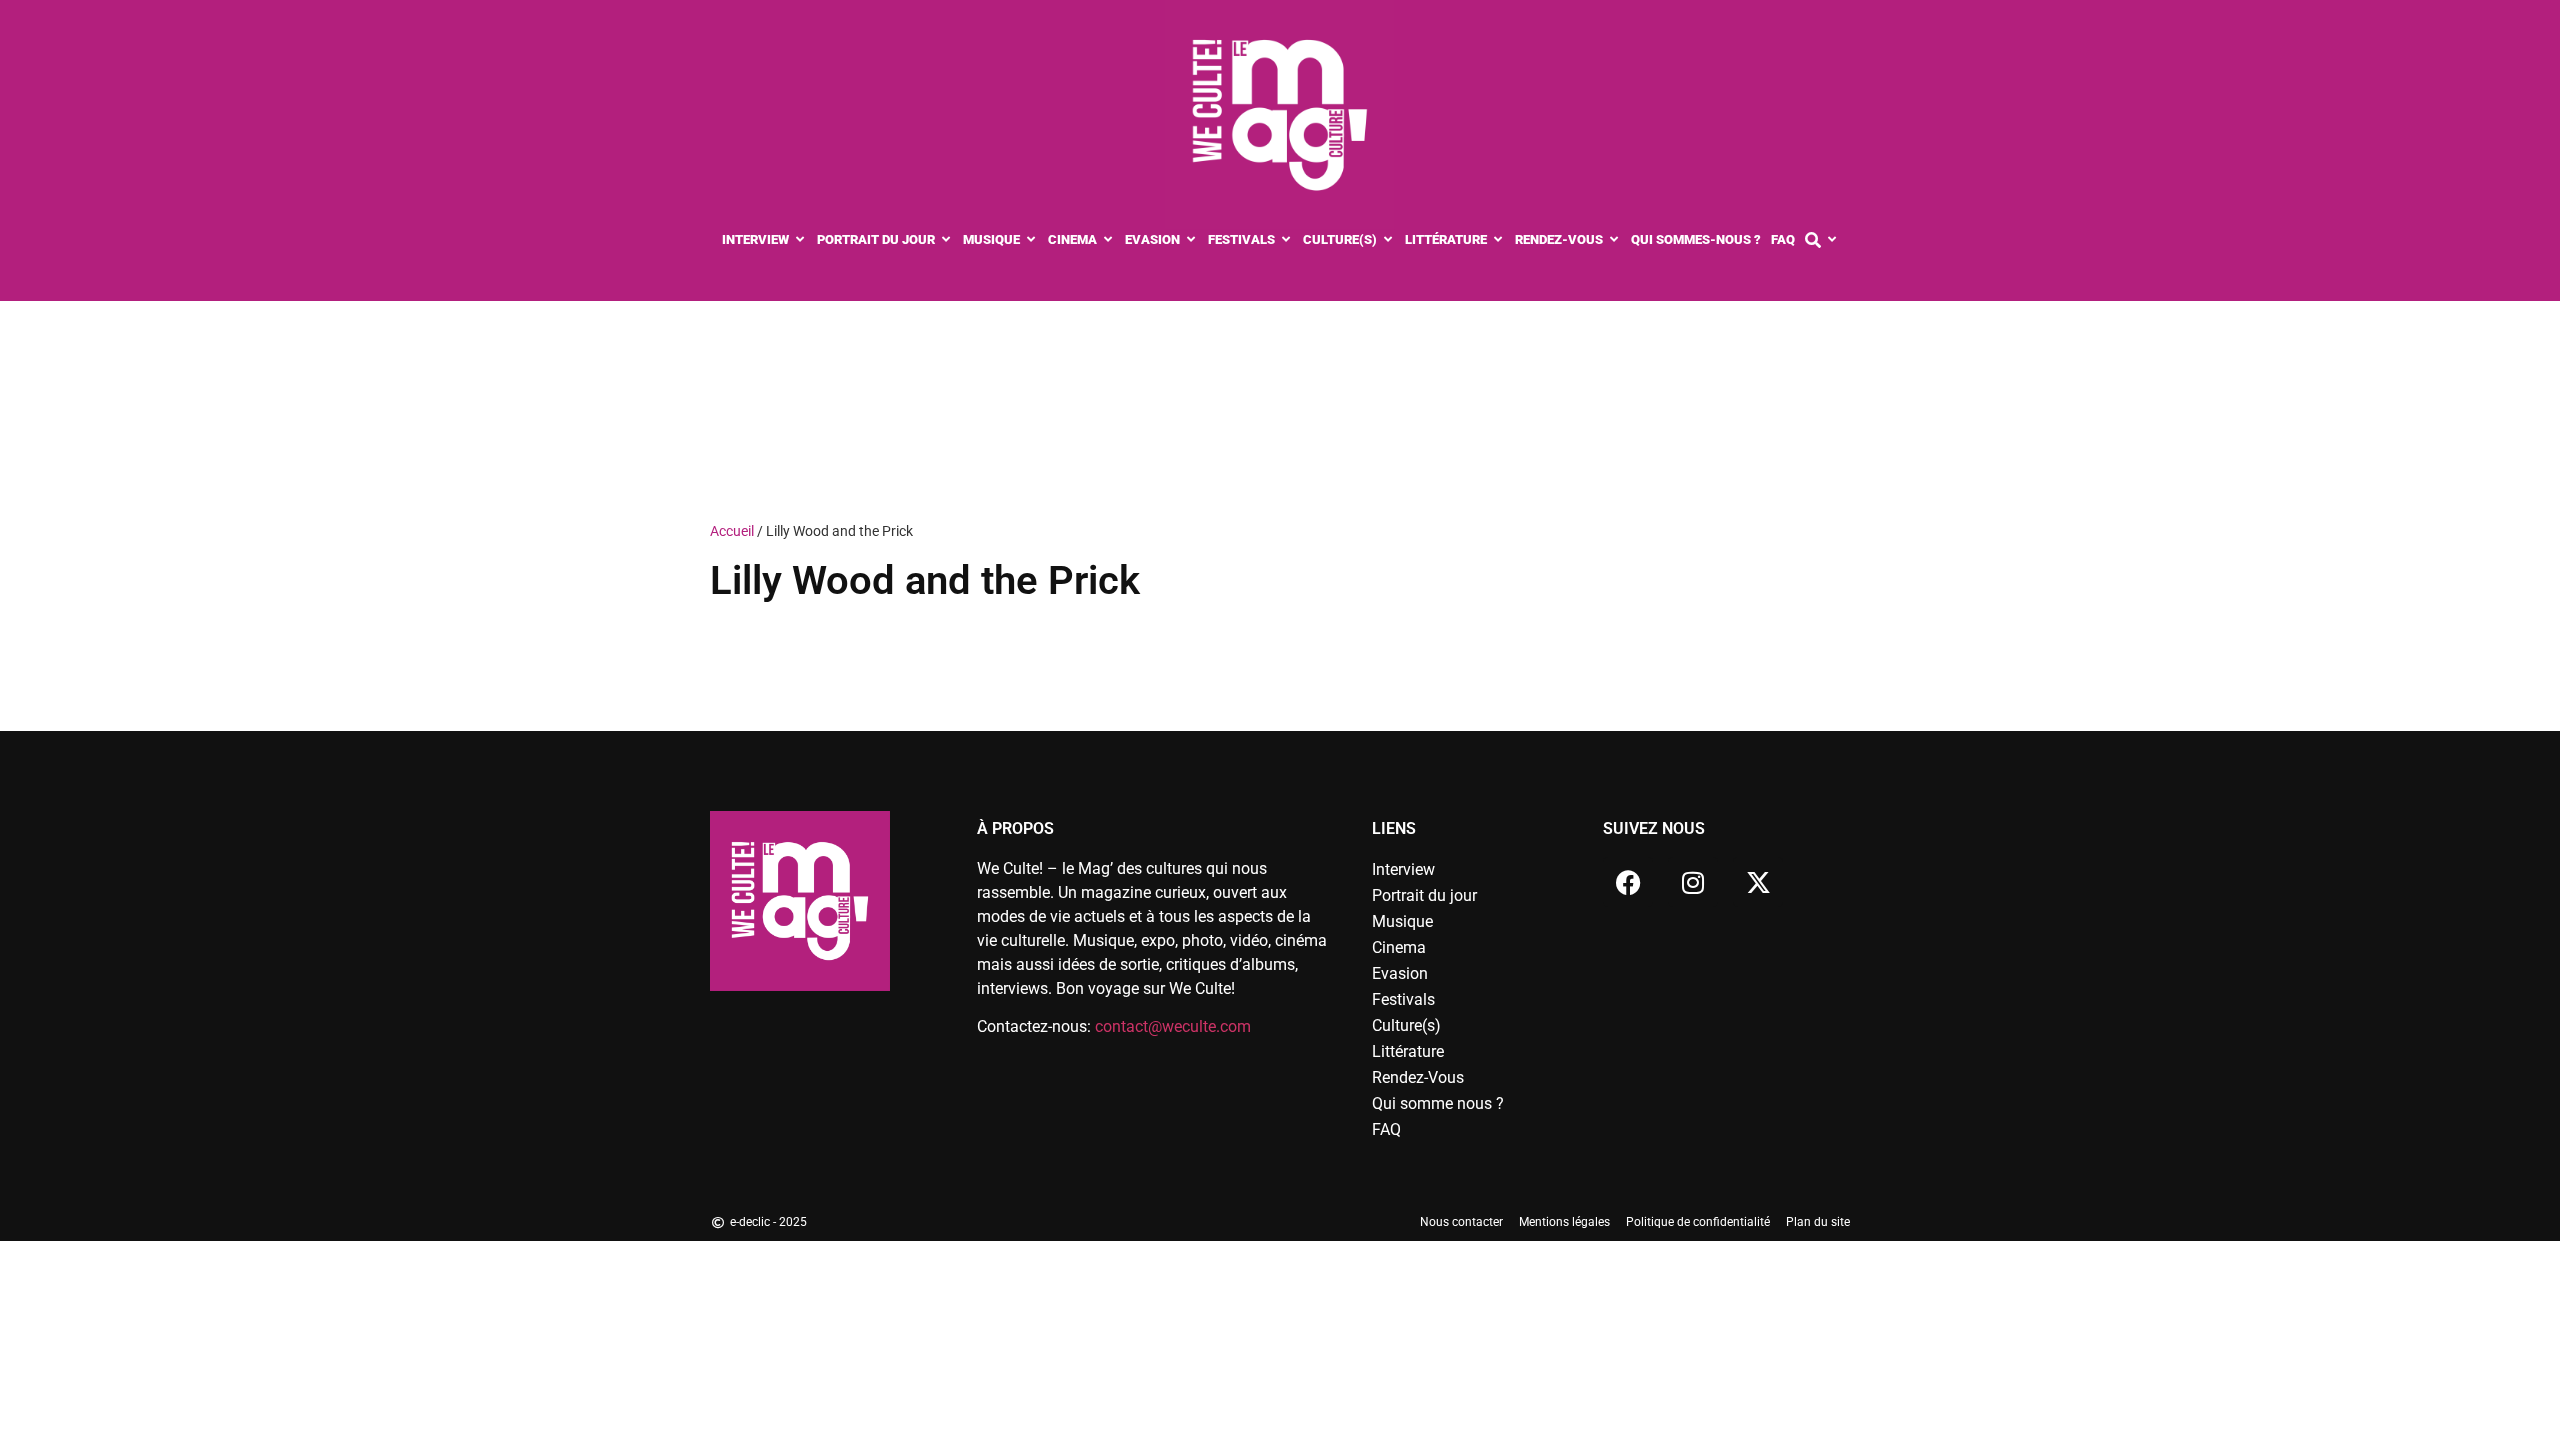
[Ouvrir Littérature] (1498, 240)
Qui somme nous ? (1438, 1103)
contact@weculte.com (1173, 1026)
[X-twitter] (1758, 882)
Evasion (1400, 973)
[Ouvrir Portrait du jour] (946, 240)
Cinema (1399, 947)
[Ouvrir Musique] (1031, 240)
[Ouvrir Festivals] (1286, 240)
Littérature (1408, 1051)
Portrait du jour (1424, 895)
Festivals (1403, 999)
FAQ (1386, 1129)
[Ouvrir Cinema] (1108, 240)
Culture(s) (1406, 1025)
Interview (1403, 869)
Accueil (732, 531)
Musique (1402, 921)
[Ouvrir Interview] (800, 240)
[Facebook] (1628, 882)
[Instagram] (1693, 882)
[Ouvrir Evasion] (1191, 240)
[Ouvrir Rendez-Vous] (1614, 240)
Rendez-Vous (1418, 1077)
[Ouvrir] (1832, 240)
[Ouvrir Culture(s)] (1388, 240)
